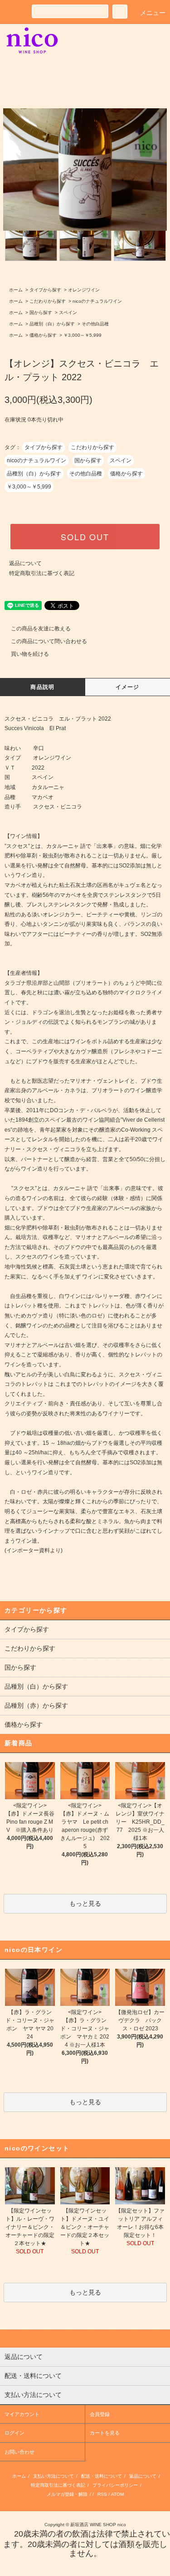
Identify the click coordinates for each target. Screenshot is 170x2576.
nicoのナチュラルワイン (97, 301)
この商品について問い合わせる (49, 641)
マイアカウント (22, 2414)
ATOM (117, 2494)
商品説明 (42, 687)
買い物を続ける (30, 654)
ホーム (16, 290)
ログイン (15, 2433)
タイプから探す (45, 290)
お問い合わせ (19, 2452)
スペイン (68, 312)
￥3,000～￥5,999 (83, 335)
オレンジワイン (84, 290)
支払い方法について (53, 2476)
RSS (102, 2494)
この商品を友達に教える (41, 629)
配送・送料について (102, 2476)
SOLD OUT (85, 537)
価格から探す (43, 335)
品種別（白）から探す (52, 324)
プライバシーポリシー (115, 2485)
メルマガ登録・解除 (67, 2494)
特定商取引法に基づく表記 (42, 573)
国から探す (41, 312)
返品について (25, 563)
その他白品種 (95, 324)
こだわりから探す (48, 301)
